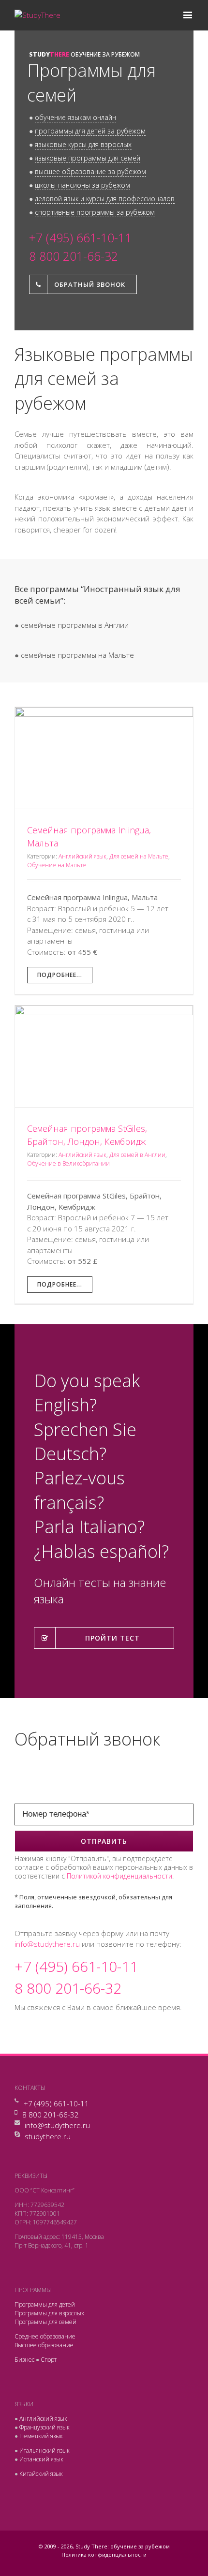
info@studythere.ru (47, 1944)
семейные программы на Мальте (77, 655)
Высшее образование (44, 2345)
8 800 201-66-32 (51, 2115)
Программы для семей (45, 2322)
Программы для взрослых (49, 2313)
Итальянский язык (45, 2450)
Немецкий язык (41, 2436)
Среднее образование (45, 2336)
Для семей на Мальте (139, 856)
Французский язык (45, 2427)
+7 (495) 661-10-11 (56, 2103)
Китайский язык (41, 2474)
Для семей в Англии (137, 1155)
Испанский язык (41, 2459)
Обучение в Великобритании (68, 1163)
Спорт (49, 2360)
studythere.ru (48, 2136)
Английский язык (82, 856)
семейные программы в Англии (75, 625)
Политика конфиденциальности (104, 2554)
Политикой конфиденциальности (119, 1876)
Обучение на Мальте (57, 865)
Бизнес (24, 2360)
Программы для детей (45, 2304)
